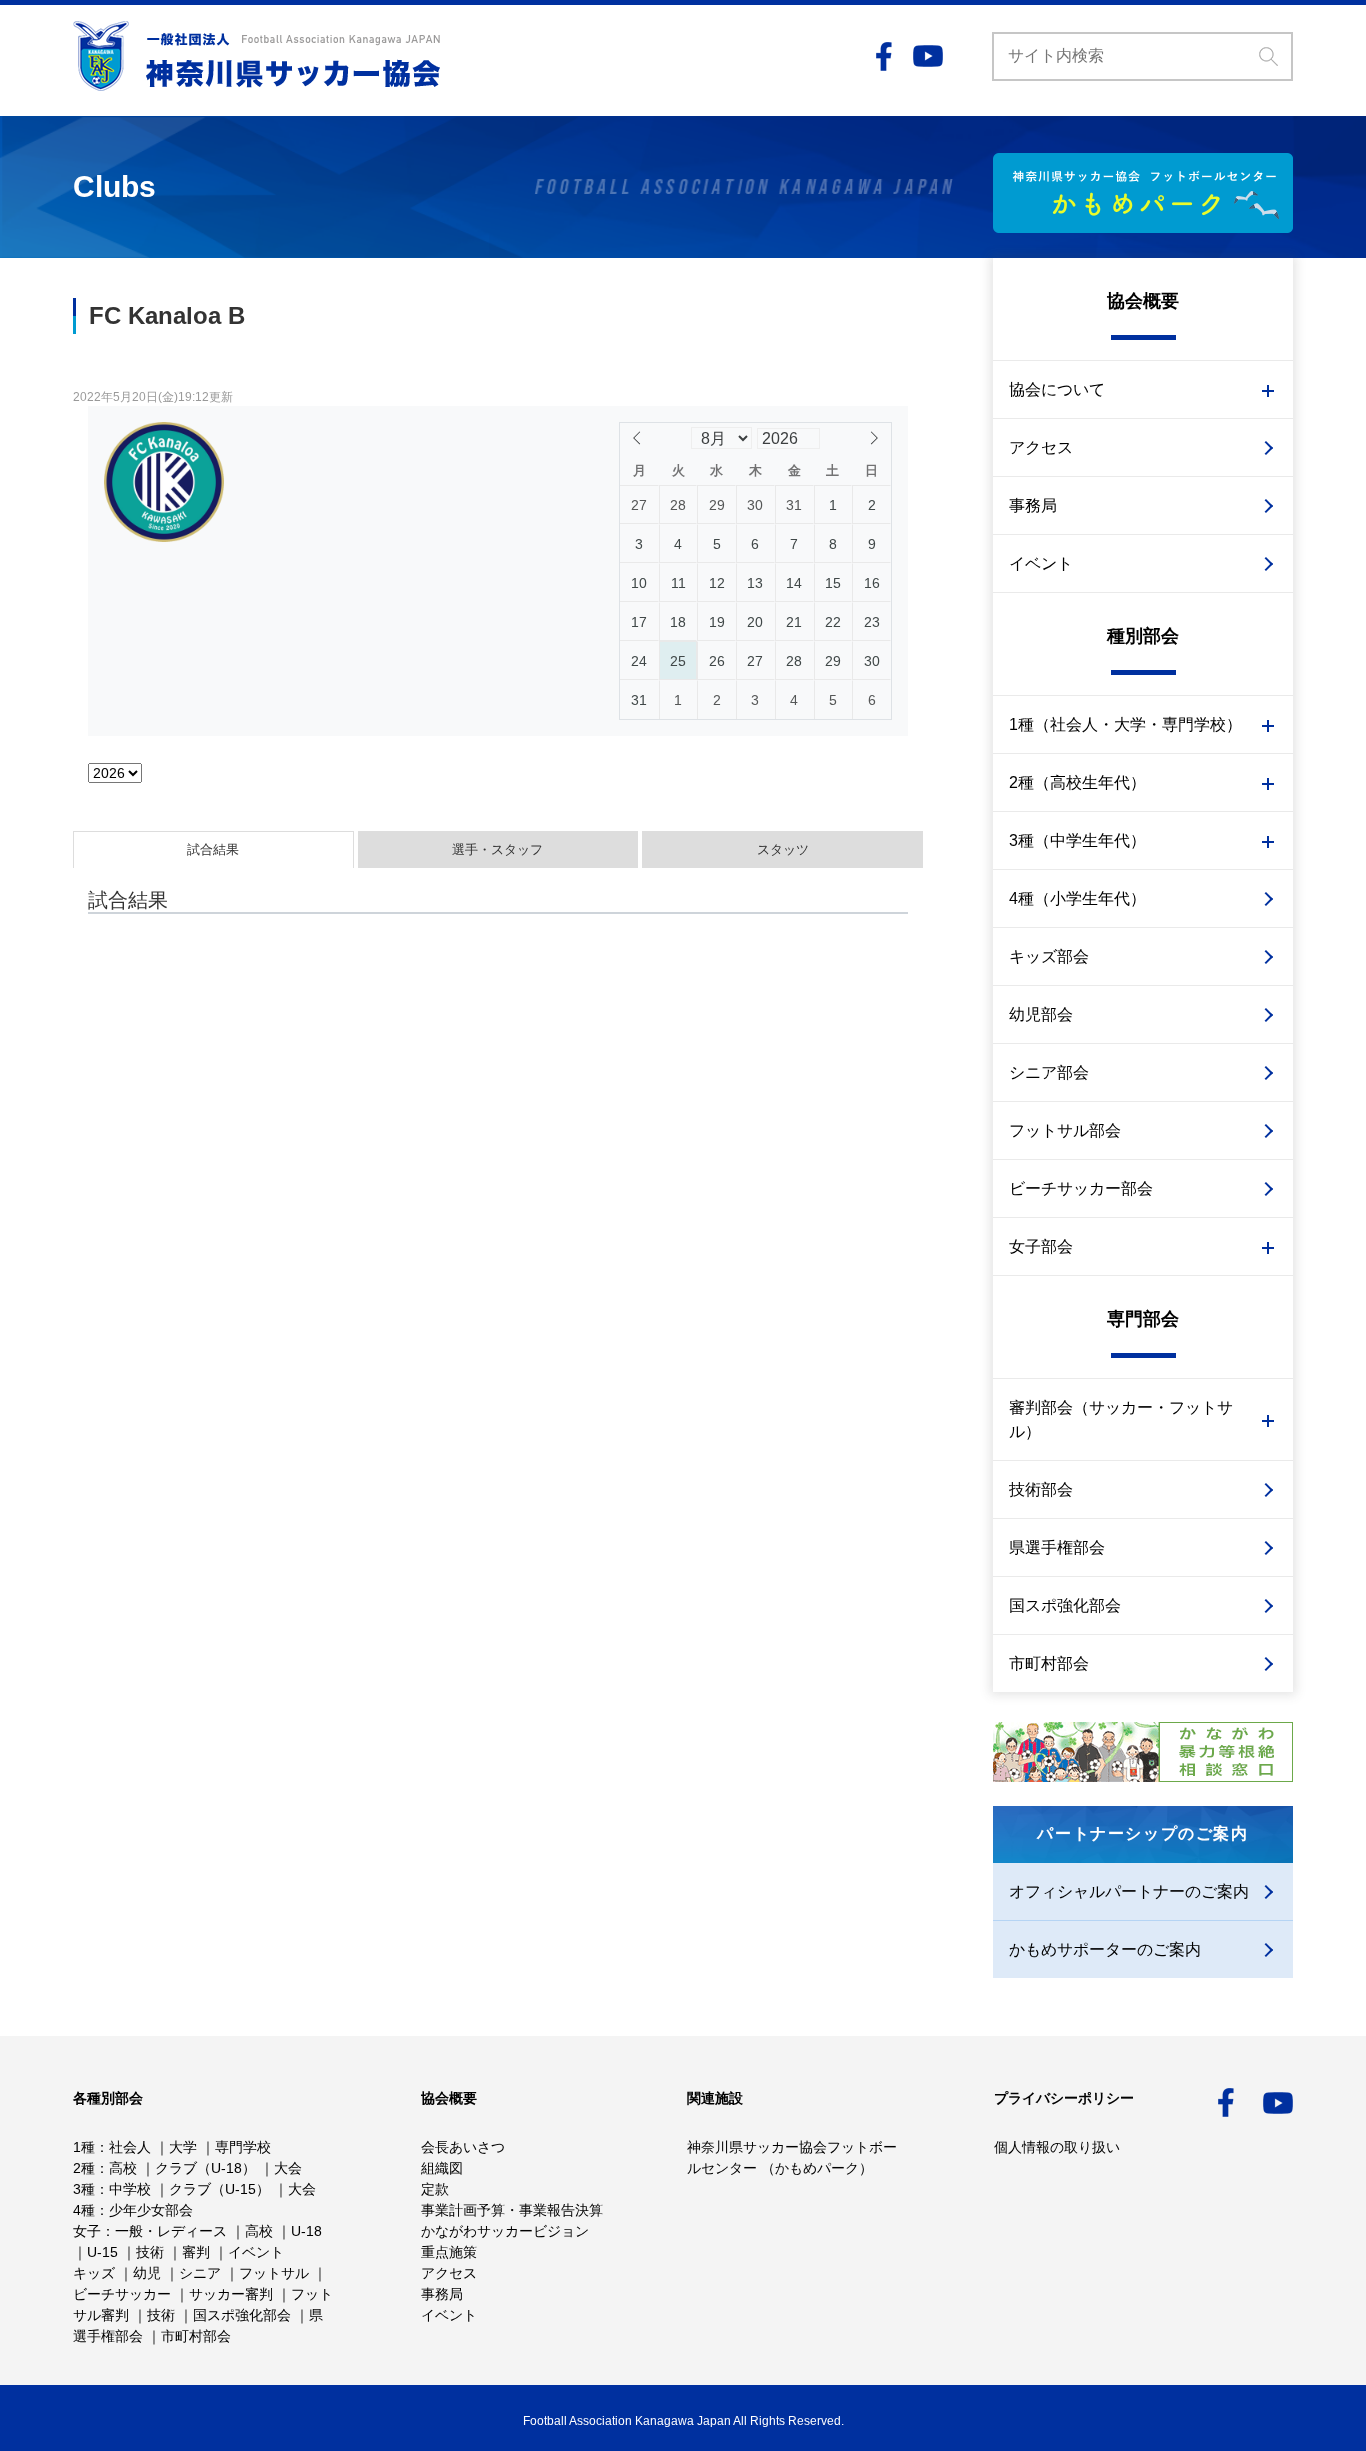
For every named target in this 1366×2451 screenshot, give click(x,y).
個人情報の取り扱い (1057, 2147)
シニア (200, 2273)
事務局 (1033, 505)
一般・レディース (171, 2231)
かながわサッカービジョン (505, 2231)
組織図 (442, 2168)
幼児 (147, 2273)
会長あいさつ (463, 2147)
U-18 (306, 2231)
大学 (183, 2147)
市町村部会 (1049, 1663)
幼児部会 (1041, 1014)
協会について (1057, 389)
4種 (84, 2210)
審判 (196, 2252)
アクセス (1041, 447)
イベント (1041, 563)
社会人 (130, 2147)
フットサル (274, 2273)
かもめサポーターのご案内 (1105, 1949)
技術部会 (1041, 1489)
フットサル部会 (1065, 1130)
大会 (288, 2168)
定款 (435, 2189)
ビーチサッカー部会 (1081, 1188)
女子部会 (1041, 1246)
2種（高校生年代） (1077, 782)
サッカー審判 (231, 2294)
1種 (84, 2147)
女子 (87, 2231)
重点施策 (449, 2252)
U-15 (102, 2252)
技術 (150, 2252)
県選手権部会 (1057, 1547)
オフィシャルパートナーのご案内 (1129, 1891)
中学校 (130, 2189)
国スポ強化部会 (1065, 1605)
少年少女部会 (151, 2210)
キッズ (94, 2273)
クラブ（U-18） (205, 2168)
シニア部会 (1049, 1072)
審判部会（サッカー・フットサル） (1121, 1419)
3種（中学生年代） (1077, 840)
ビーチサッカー (122, 2294)
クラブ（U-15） (219, 2189)
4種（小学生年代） (1077, 898)
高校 (123, 2168)
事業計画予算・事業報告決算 (512, 2210)
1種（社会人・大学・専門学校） (1125, 724)
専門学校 (243, 2147)
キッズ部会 (1049, 956)
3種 (84, 2189)
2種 (84, 2168)
